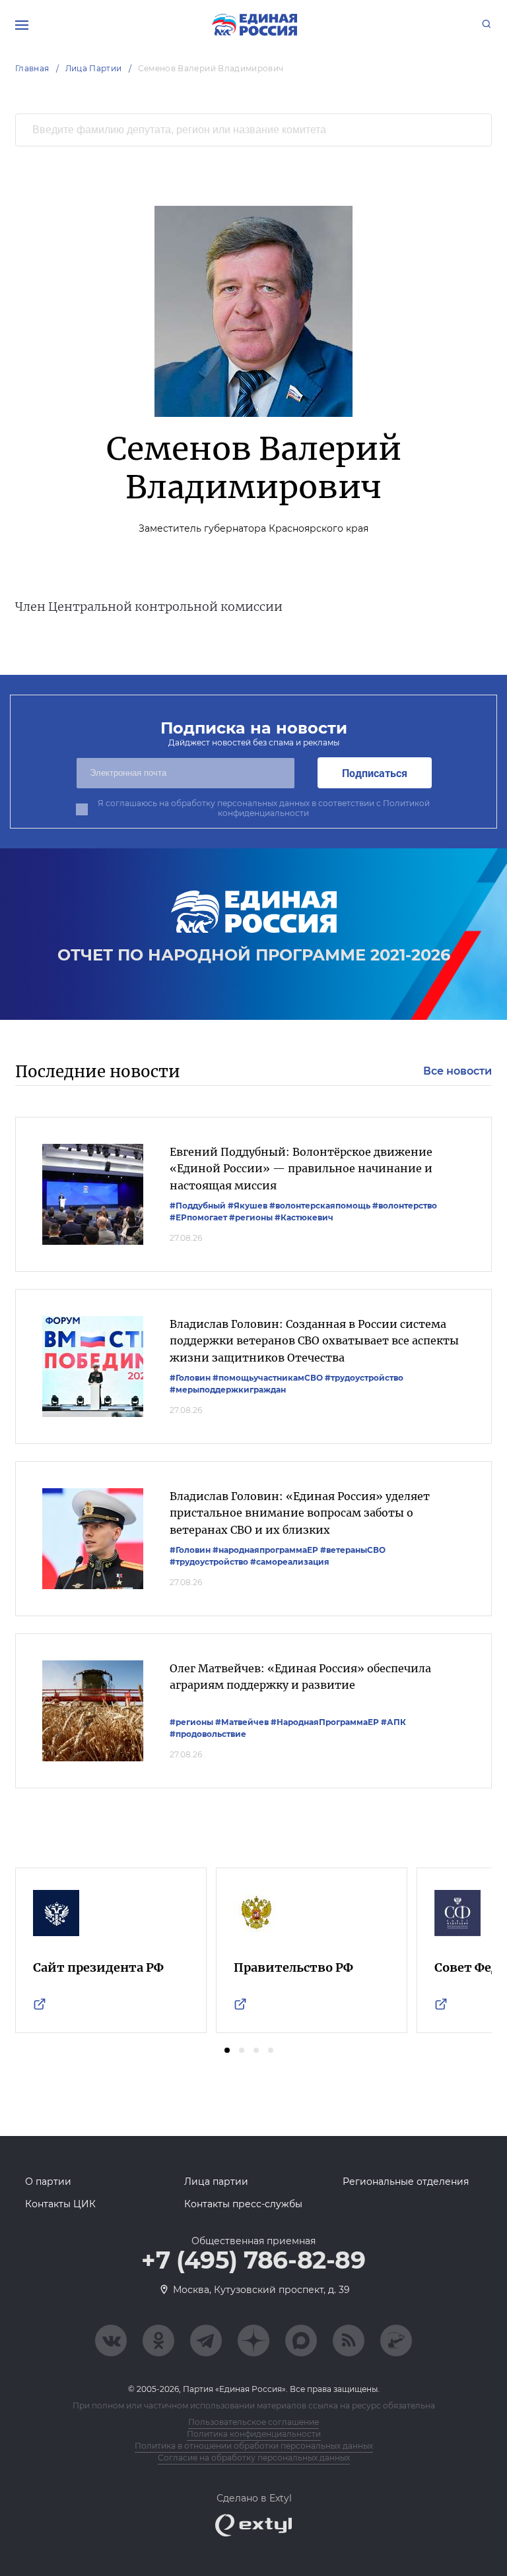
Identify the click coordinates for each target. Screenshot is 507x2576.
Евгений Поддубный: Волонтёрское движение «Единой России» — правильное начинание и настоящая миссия (301, 1169)
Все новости (457, 1071)
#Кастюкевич (304, 1217)
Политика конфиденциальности (254, 2434)
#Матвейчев (242, 1722)
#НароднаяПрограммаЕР (325, 1722)
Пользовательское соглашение (253, 2422)
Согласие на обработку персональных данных (254, 2458)
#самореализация (290, 1562)
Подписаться (375, 773)
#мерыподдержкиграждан (228, 1390)
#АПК (393, 1722)
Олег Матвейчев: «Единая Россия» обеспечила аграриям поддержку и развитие (300, 1677)
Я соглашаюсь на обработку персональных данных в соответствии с (264, 808)
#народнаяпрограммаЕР (265, 1550)
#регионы (251, 1217)
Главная (32, 68)
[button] (227, 2050)
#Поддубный (198, 1206)
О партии (48, 2182)
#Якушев (248, 1206)
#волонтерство (405, 1206)
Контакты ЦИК (60, 2204)
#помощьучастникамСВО (268, 1378)
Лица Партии (94, 68)
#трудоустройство (364, 1378)
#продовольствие (208, 1734)
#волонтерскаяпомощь (320, 1206)
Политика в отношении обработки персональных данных (254, 2446)
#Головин (190, 1378)
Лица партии (216, 2182)
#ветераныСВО (353, 1550)
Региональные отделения (406, 2182)
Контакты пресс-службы (243, 2204)
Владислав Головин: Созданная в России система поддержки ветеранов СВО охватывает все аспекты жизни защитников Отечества (314, 1341)
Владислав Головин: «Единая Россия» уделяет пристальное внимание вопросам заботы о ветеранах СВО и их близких (300, 1513)
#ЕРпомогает (198, 1217)
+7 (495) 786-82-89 (253, 2261)
